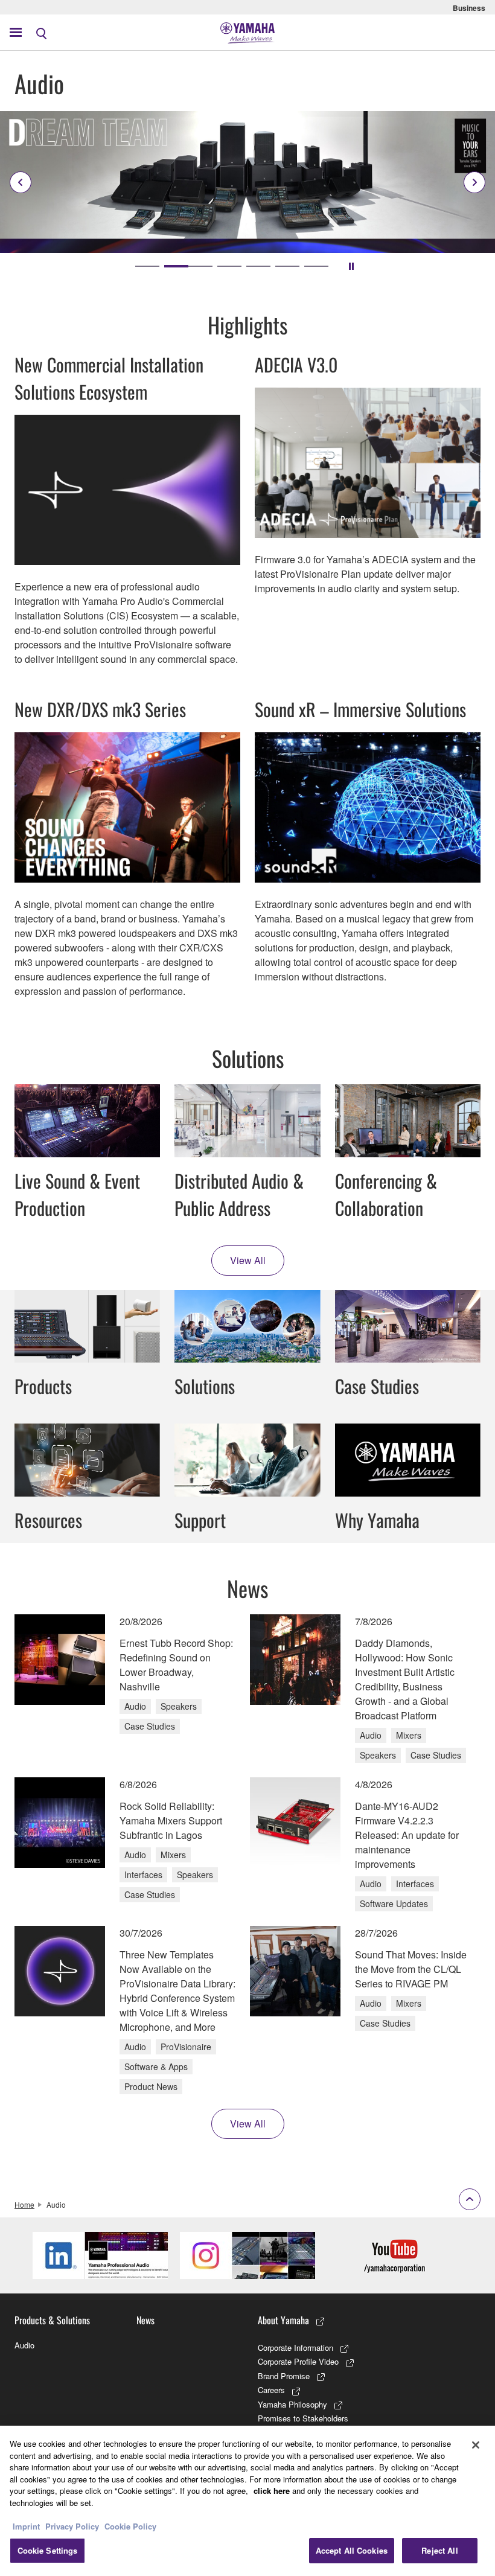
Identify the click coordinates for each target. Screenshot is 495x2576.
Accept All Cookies (352, 2550)
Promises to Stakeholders (303, 2418)
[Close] (476, 2445)
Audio (24, 2345)
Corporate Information (295, 2347)
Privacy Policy (72, 2526)
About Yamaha (283, 2320)
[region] (247, 2501)
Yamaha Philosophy (292, 2404)
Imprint (26, 2526)
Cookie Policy (130, 2526)
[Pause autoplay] (351, 266)
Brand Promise (284, 2376)
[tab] (147, 266)
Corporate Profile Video (298, 2361)
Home (24, 2204)
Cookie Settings (48, 2550)
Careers (271, 2390)
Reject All (439, 2550)
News (145, 2320)
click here (272, 2491)
